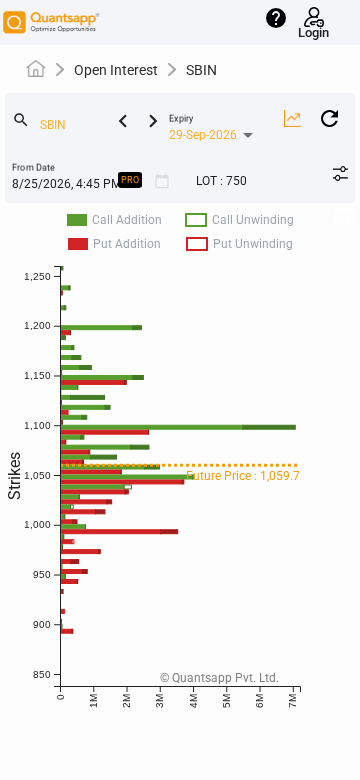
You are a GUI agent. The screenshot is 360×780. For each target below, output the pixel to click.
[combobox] (96, 126)
